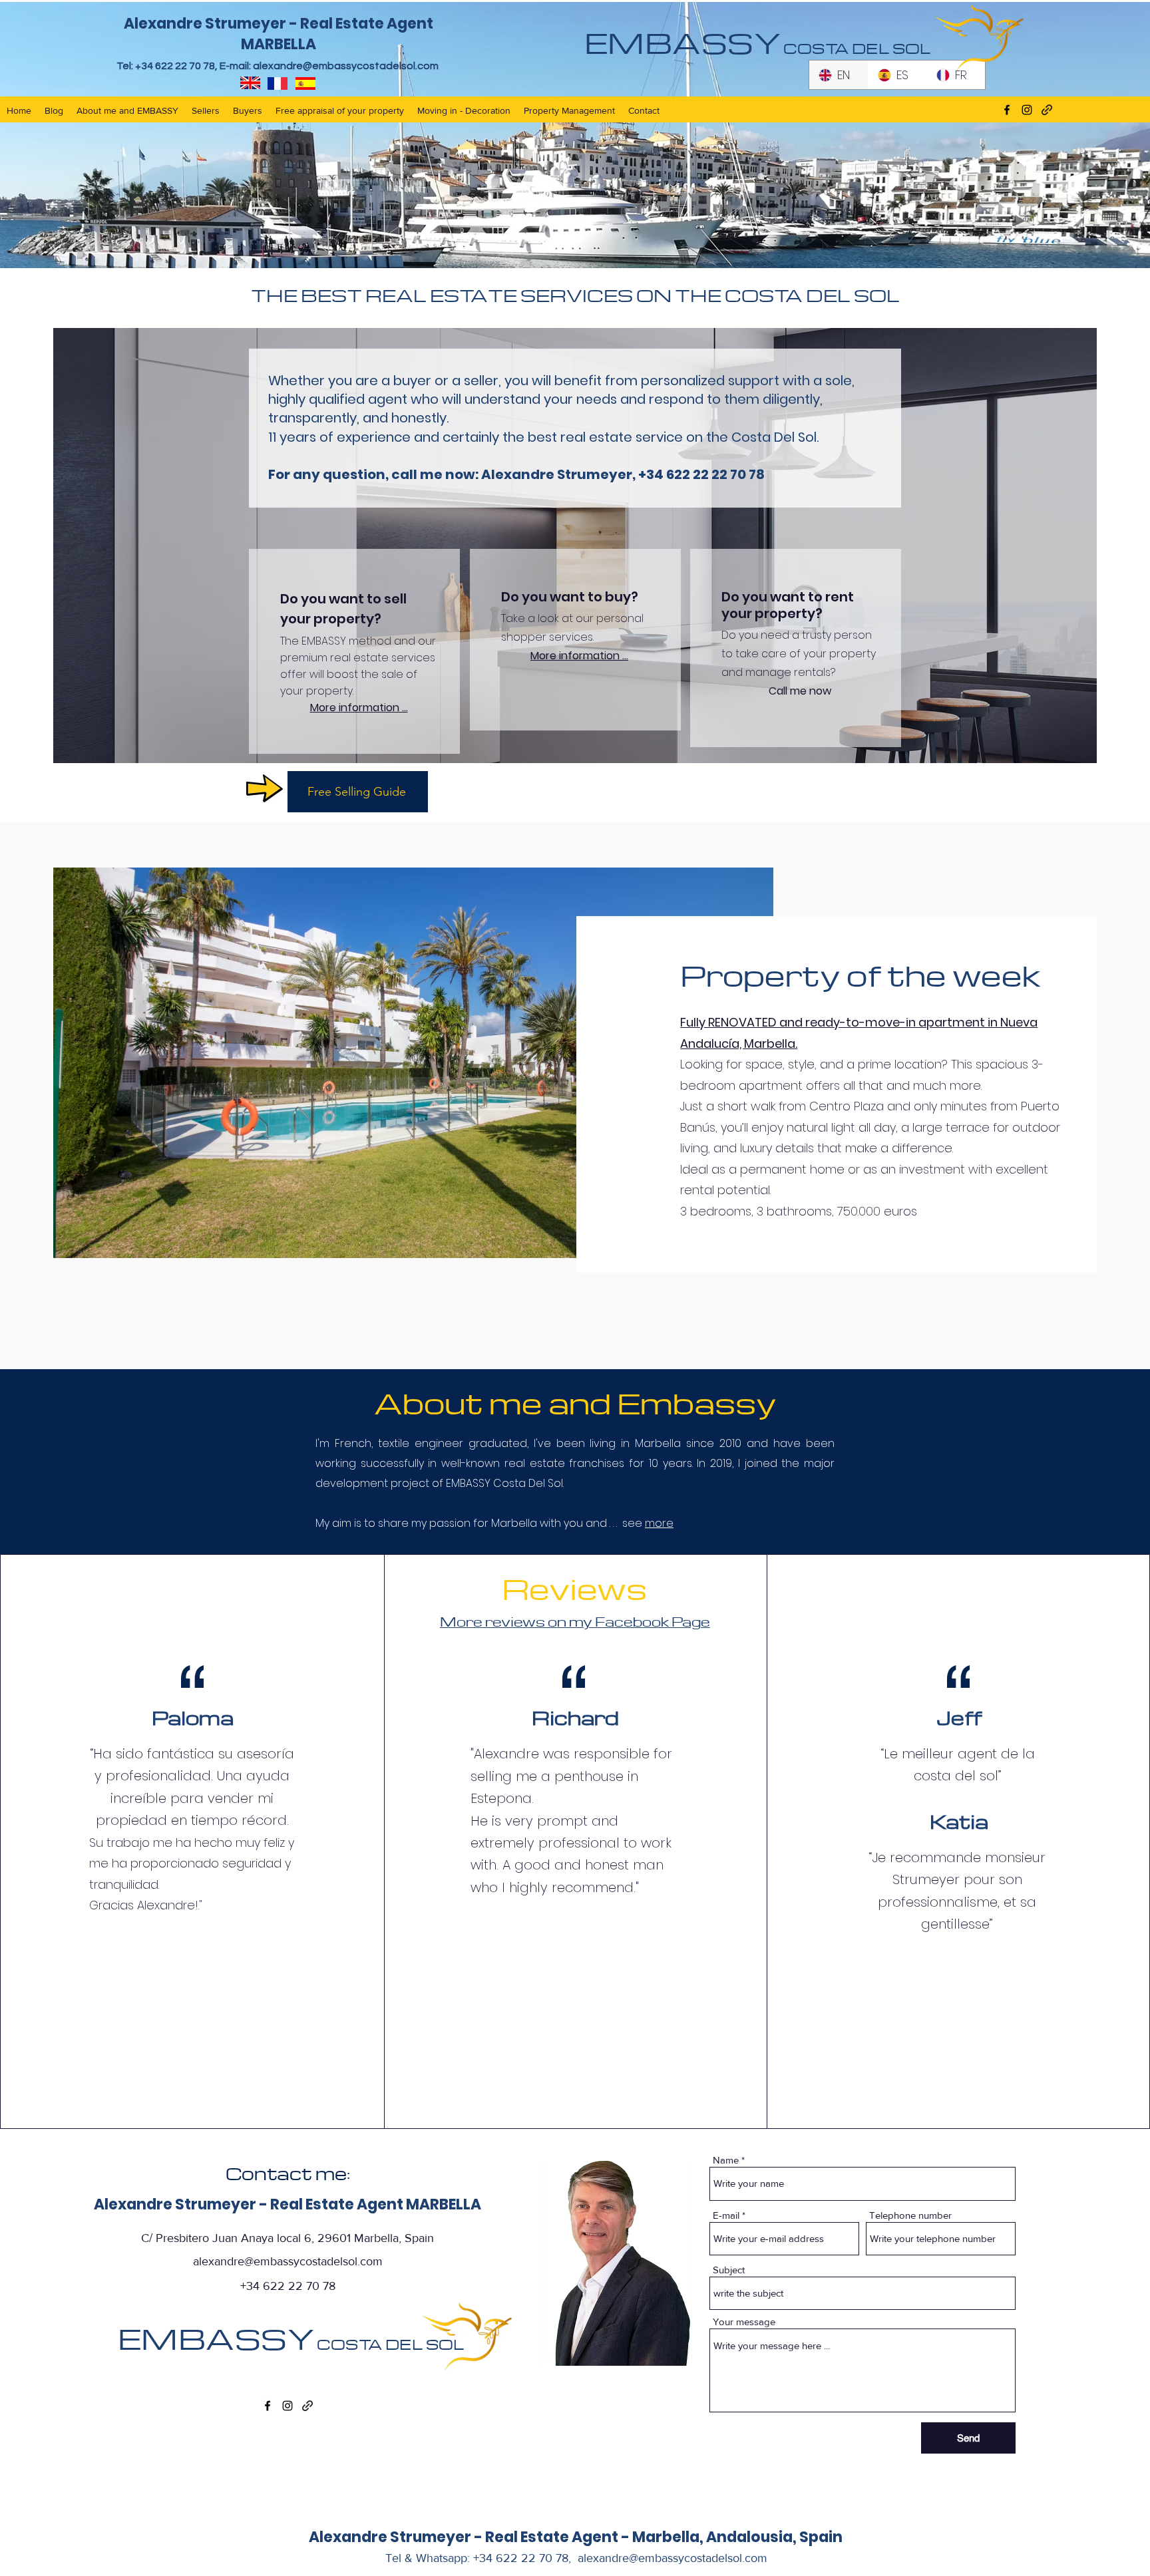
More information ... (359, 708)
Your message (744, 2322)
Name (726, 2160)
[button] (358, 792)
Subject (729, 2270)
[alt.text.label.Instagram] (287, 2406)
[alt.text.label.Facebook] (268, 2406)
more (659, 1523)
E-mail (726, 2215)
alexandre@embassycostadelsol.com (346, 66)
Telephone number (910, 2215)
